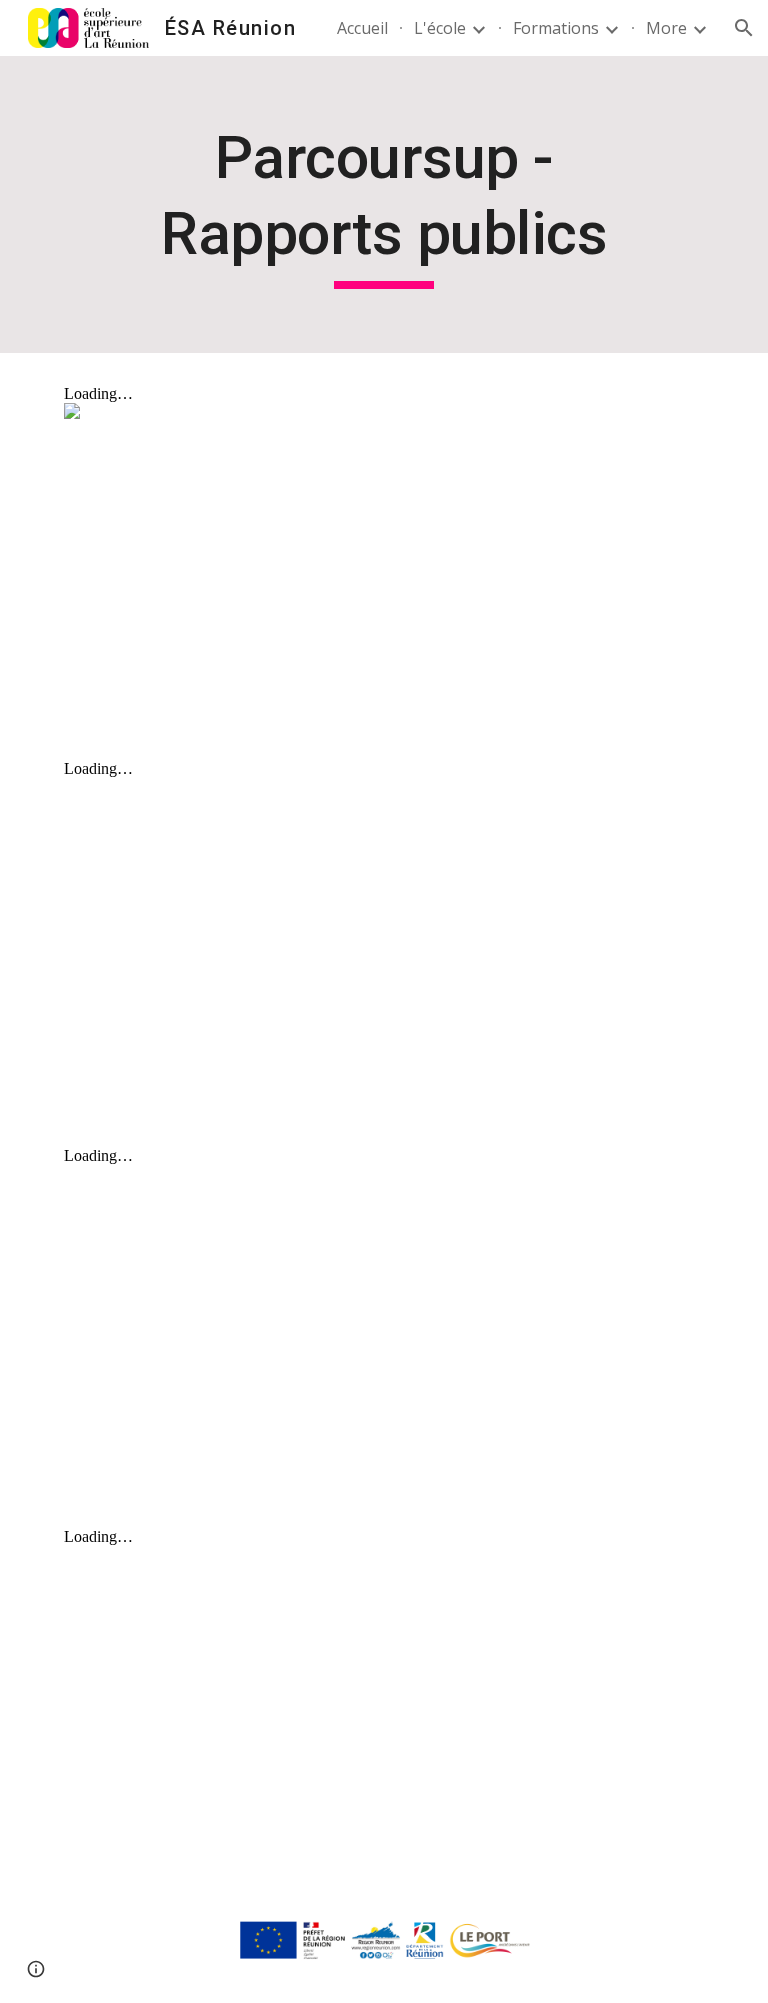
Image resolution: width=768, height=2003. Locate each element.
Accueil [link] (362, 28)
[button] (744, 28)
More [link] (666, 28)
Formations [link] (556, 28)
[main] (383, 204)
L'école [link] (440, 28)
